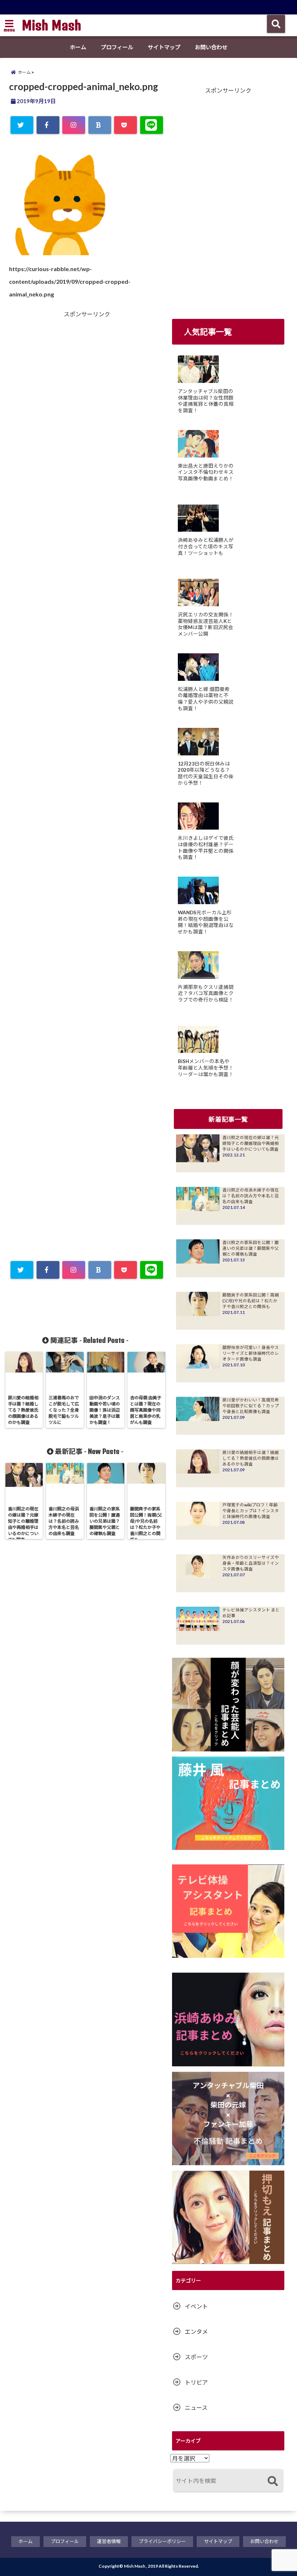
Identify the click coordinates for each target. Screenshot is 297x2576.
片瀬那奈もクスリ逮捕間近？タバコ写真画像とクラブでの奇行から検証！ (206, 993)
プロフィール (117, 47)
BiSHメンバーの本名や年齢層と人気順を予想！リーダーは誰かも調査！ (206, 1068)
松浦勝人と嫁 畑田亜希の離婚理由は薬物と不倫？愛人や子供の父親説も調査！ (206, 699)
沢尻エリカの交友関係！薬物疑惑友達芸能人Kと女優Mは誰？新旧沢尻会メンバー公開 (206, 624)
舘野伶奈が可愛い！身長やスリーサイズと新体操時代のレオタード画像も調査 (251, 1353)
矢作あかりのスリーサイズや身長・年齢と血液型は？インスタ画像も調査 (251, 1563)
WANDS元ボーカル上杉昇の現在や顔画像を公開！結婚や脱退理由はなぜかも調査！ (206, 922)
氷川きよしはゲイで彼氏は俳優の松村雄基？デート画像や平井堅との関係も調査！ (206, 848)
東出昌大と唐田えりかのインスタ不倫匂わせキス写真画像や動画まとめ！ (206, 472)
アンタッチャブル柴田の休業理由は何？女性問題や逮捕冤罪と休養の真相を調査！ (206, 401)
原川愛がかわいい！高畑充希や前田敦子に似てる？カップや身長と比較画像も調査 (251, 1406)
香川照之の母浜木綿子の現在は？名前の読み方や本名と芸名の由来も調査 (251, 1196)
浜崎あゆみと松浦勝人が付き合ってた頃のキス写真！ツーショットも (206, 546)
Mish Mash (51, 25)
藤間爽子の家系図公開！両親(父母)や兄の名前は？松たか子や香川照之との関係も (251, 1301)
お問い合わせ (211, 47)
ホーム (78, 47)
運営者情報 (109, 2541)
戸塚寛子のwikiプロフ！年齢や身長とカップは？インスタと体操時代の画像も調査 (251, 1511)
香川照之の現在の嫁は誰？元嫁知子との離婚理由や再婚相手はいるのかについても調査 (251, 1143)
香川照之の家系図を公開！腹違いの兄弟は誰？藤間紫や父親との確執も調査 (251, 1248)
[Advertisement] (49, 455)
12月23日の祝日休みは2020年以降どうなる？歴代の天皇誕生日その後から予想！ (206, 773)
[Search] (273, 2481)
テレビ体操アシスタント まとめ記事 (251, 1613)
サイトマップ (164, 47)
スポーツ (196, 2357)
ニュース (196, 2408)
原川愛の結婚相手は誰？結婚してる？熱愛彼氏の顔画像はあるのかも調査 (251, 1458)
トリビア (196, 2382)
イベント (196, 2306)
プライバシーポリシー (162, 2541)
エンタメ (196, 2332)
